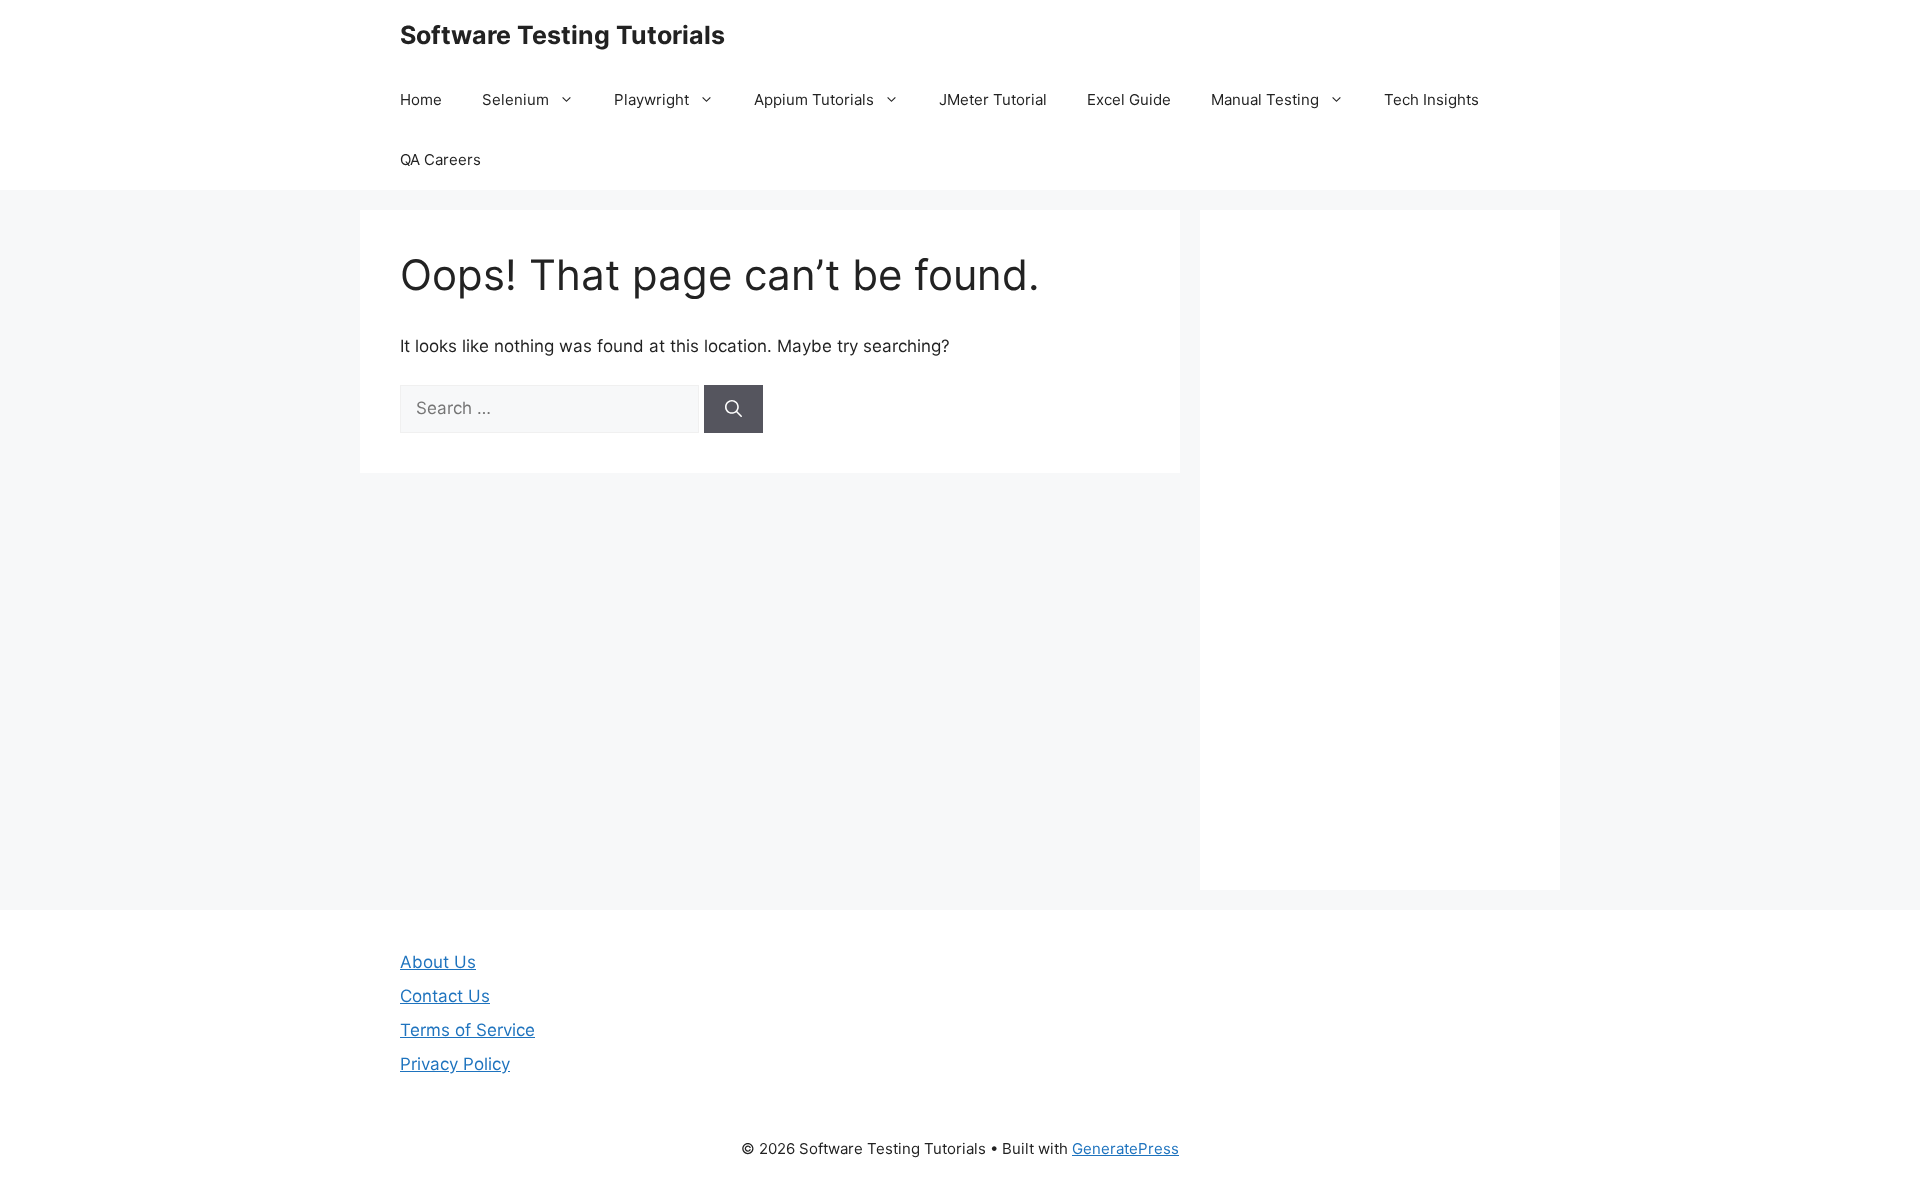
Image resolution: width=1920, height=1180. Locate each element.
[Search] (733, 409)
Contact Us (445, 996)
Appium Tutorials (814, 99)
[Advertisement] (1380, 550)
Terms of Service (467, 1030)
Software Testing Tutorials (562, 35)
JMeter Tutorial (993, 99)
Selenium (515, 99)
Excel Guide (1129, 99)
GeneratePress (1125, 1148)
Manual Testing (1265, 99)
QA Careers (440, 159)
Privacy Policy (455, 1064)
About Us (438, 962)
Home (421, 99)
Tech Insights (1431, 99)
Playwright (651, 99)
